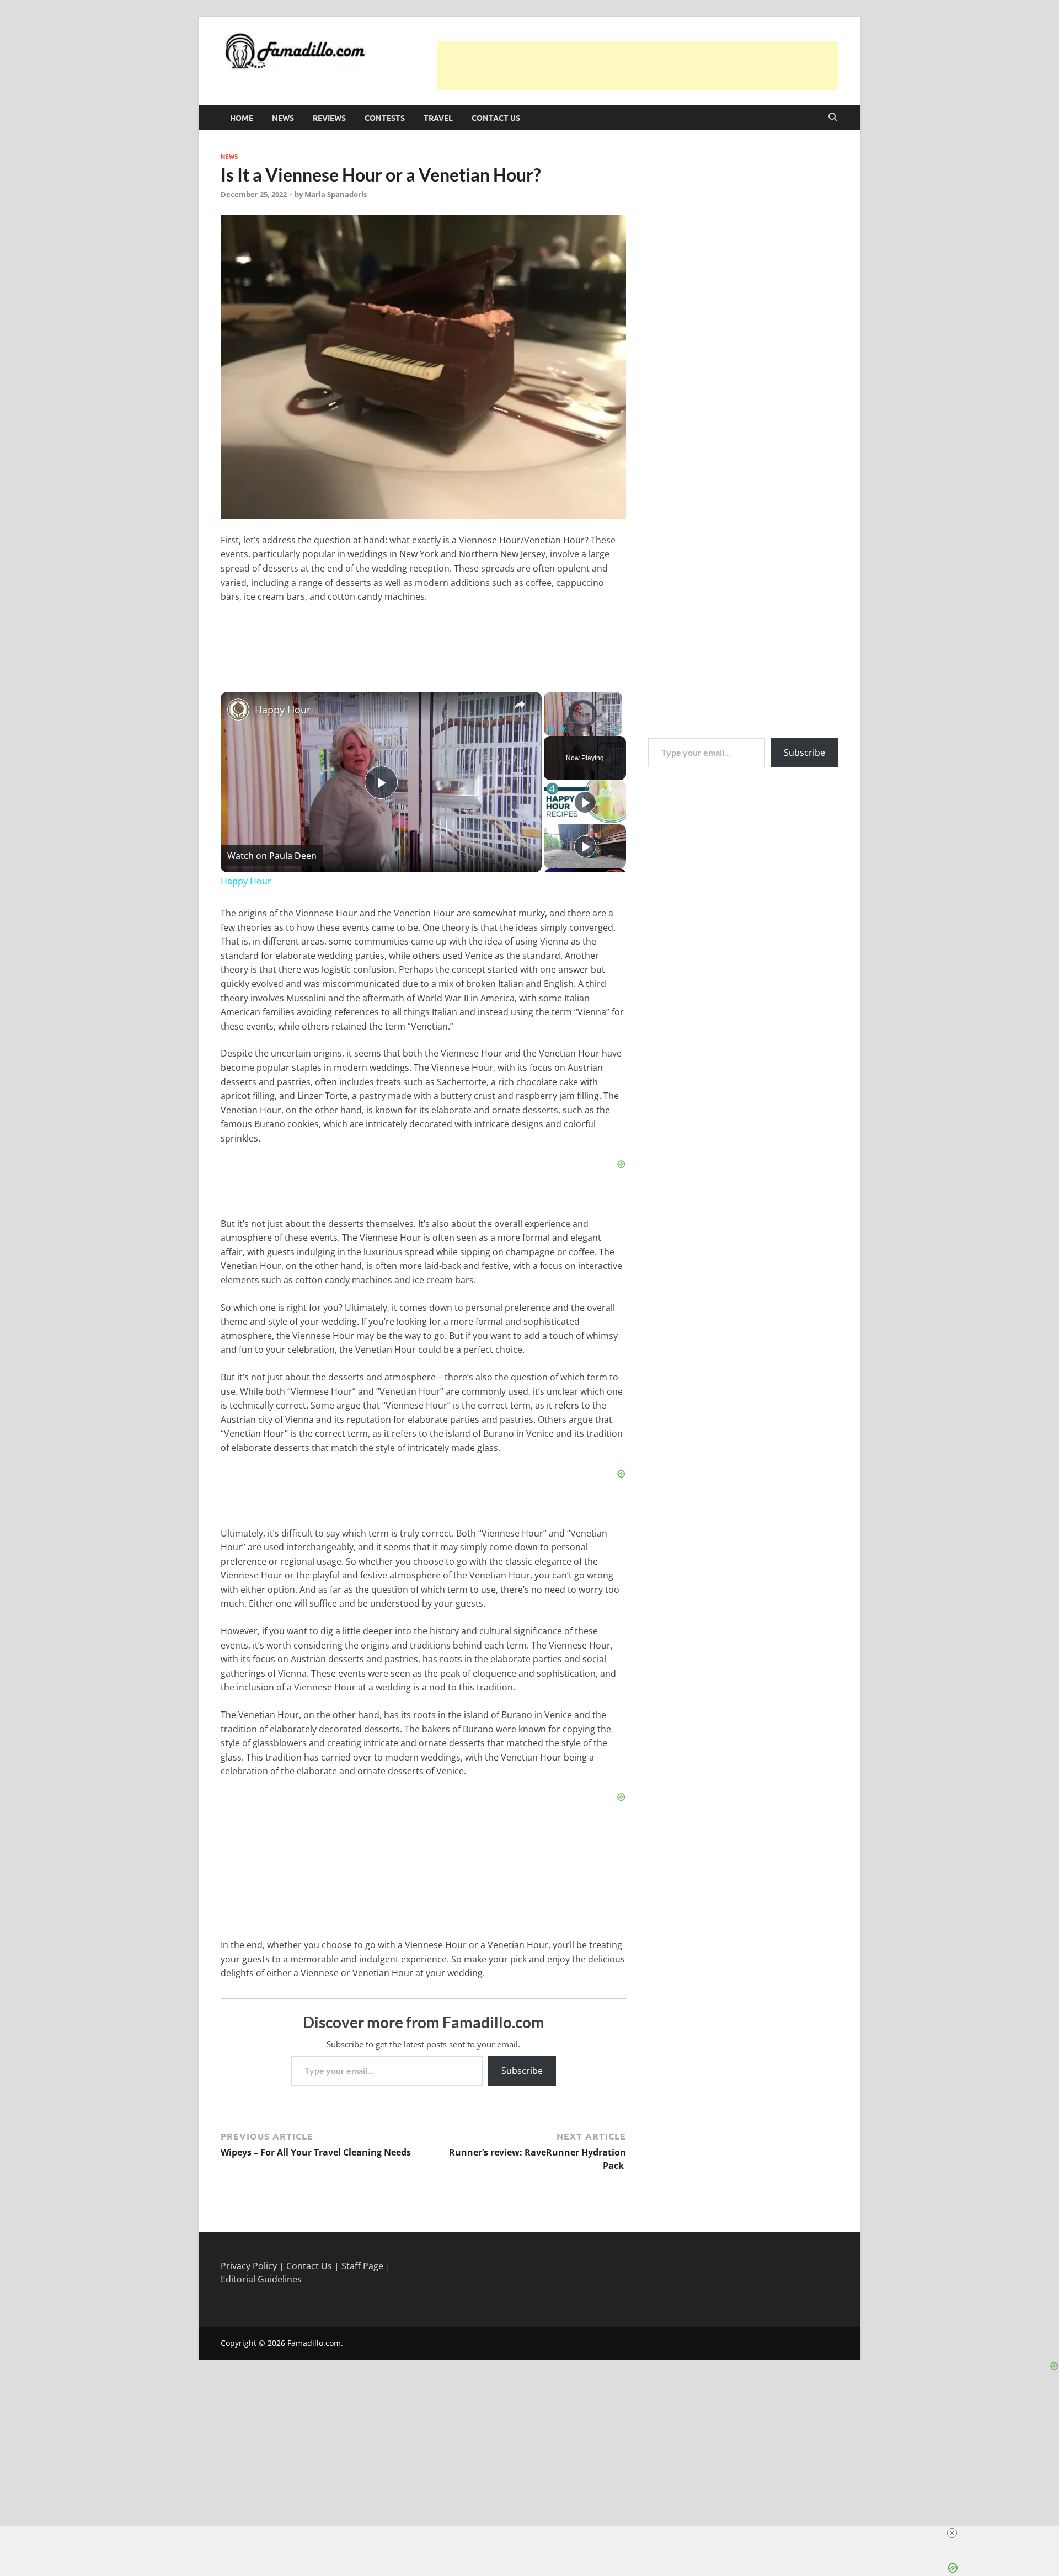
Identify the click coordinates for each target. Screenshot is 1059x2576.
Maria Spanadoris (336, 194)
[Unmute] (564, 729)
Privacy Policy (249, 2266)
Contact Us (496, 118)
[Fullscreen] (616, 729)
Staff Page (362, 2266)
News (283, 118)
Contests (385, 118)
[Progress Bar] (583, 723)
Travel (438, 118)
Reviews (329, 118)
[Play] (550, 729)
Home (242, 118)
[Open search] (833, 118)
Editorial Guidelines (261, 2279)
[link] (238, 710)
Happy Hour (283, 710)
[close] (952, 2533)
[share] (520, 705)
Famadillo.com (314, 2343)
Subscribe (522, 2071)
